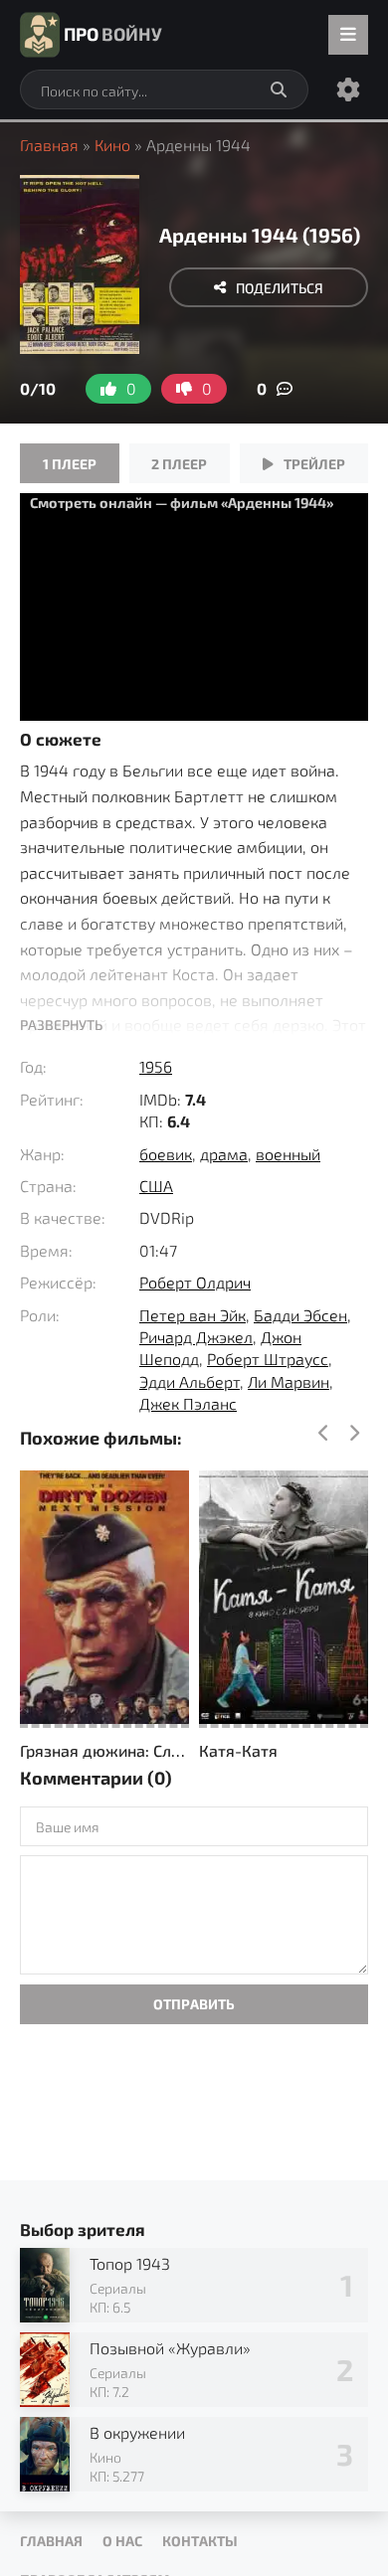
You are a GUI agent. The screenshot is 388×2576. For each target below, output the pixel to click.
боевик (166, 1154)
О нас (122, 2541)
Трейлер (314, 464)
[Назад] (323, 1434)
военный (288, 1154)
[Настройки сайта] (348, 89)
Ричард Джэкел (196, 1337)
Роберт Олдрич (195, 1282)
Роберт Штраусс (268, 1359)
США (156, 1186)
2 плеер (179, 464)
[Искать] (279, 89)
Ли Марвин (289, 1381)
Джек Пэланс (188, 1403)
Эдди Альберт (190, 1381)
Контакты (200, 2541)
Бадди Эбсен (300, 1315)
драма (224, 1154)
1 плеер (70, 464)
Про (113, 34)
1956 (156, 1066)
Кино (112, 145)
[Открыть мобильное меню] (348, 35)
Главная (49, 145)
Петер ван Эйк (193, 1315)
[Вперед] (353, 1434)
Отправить (194, 2004)
